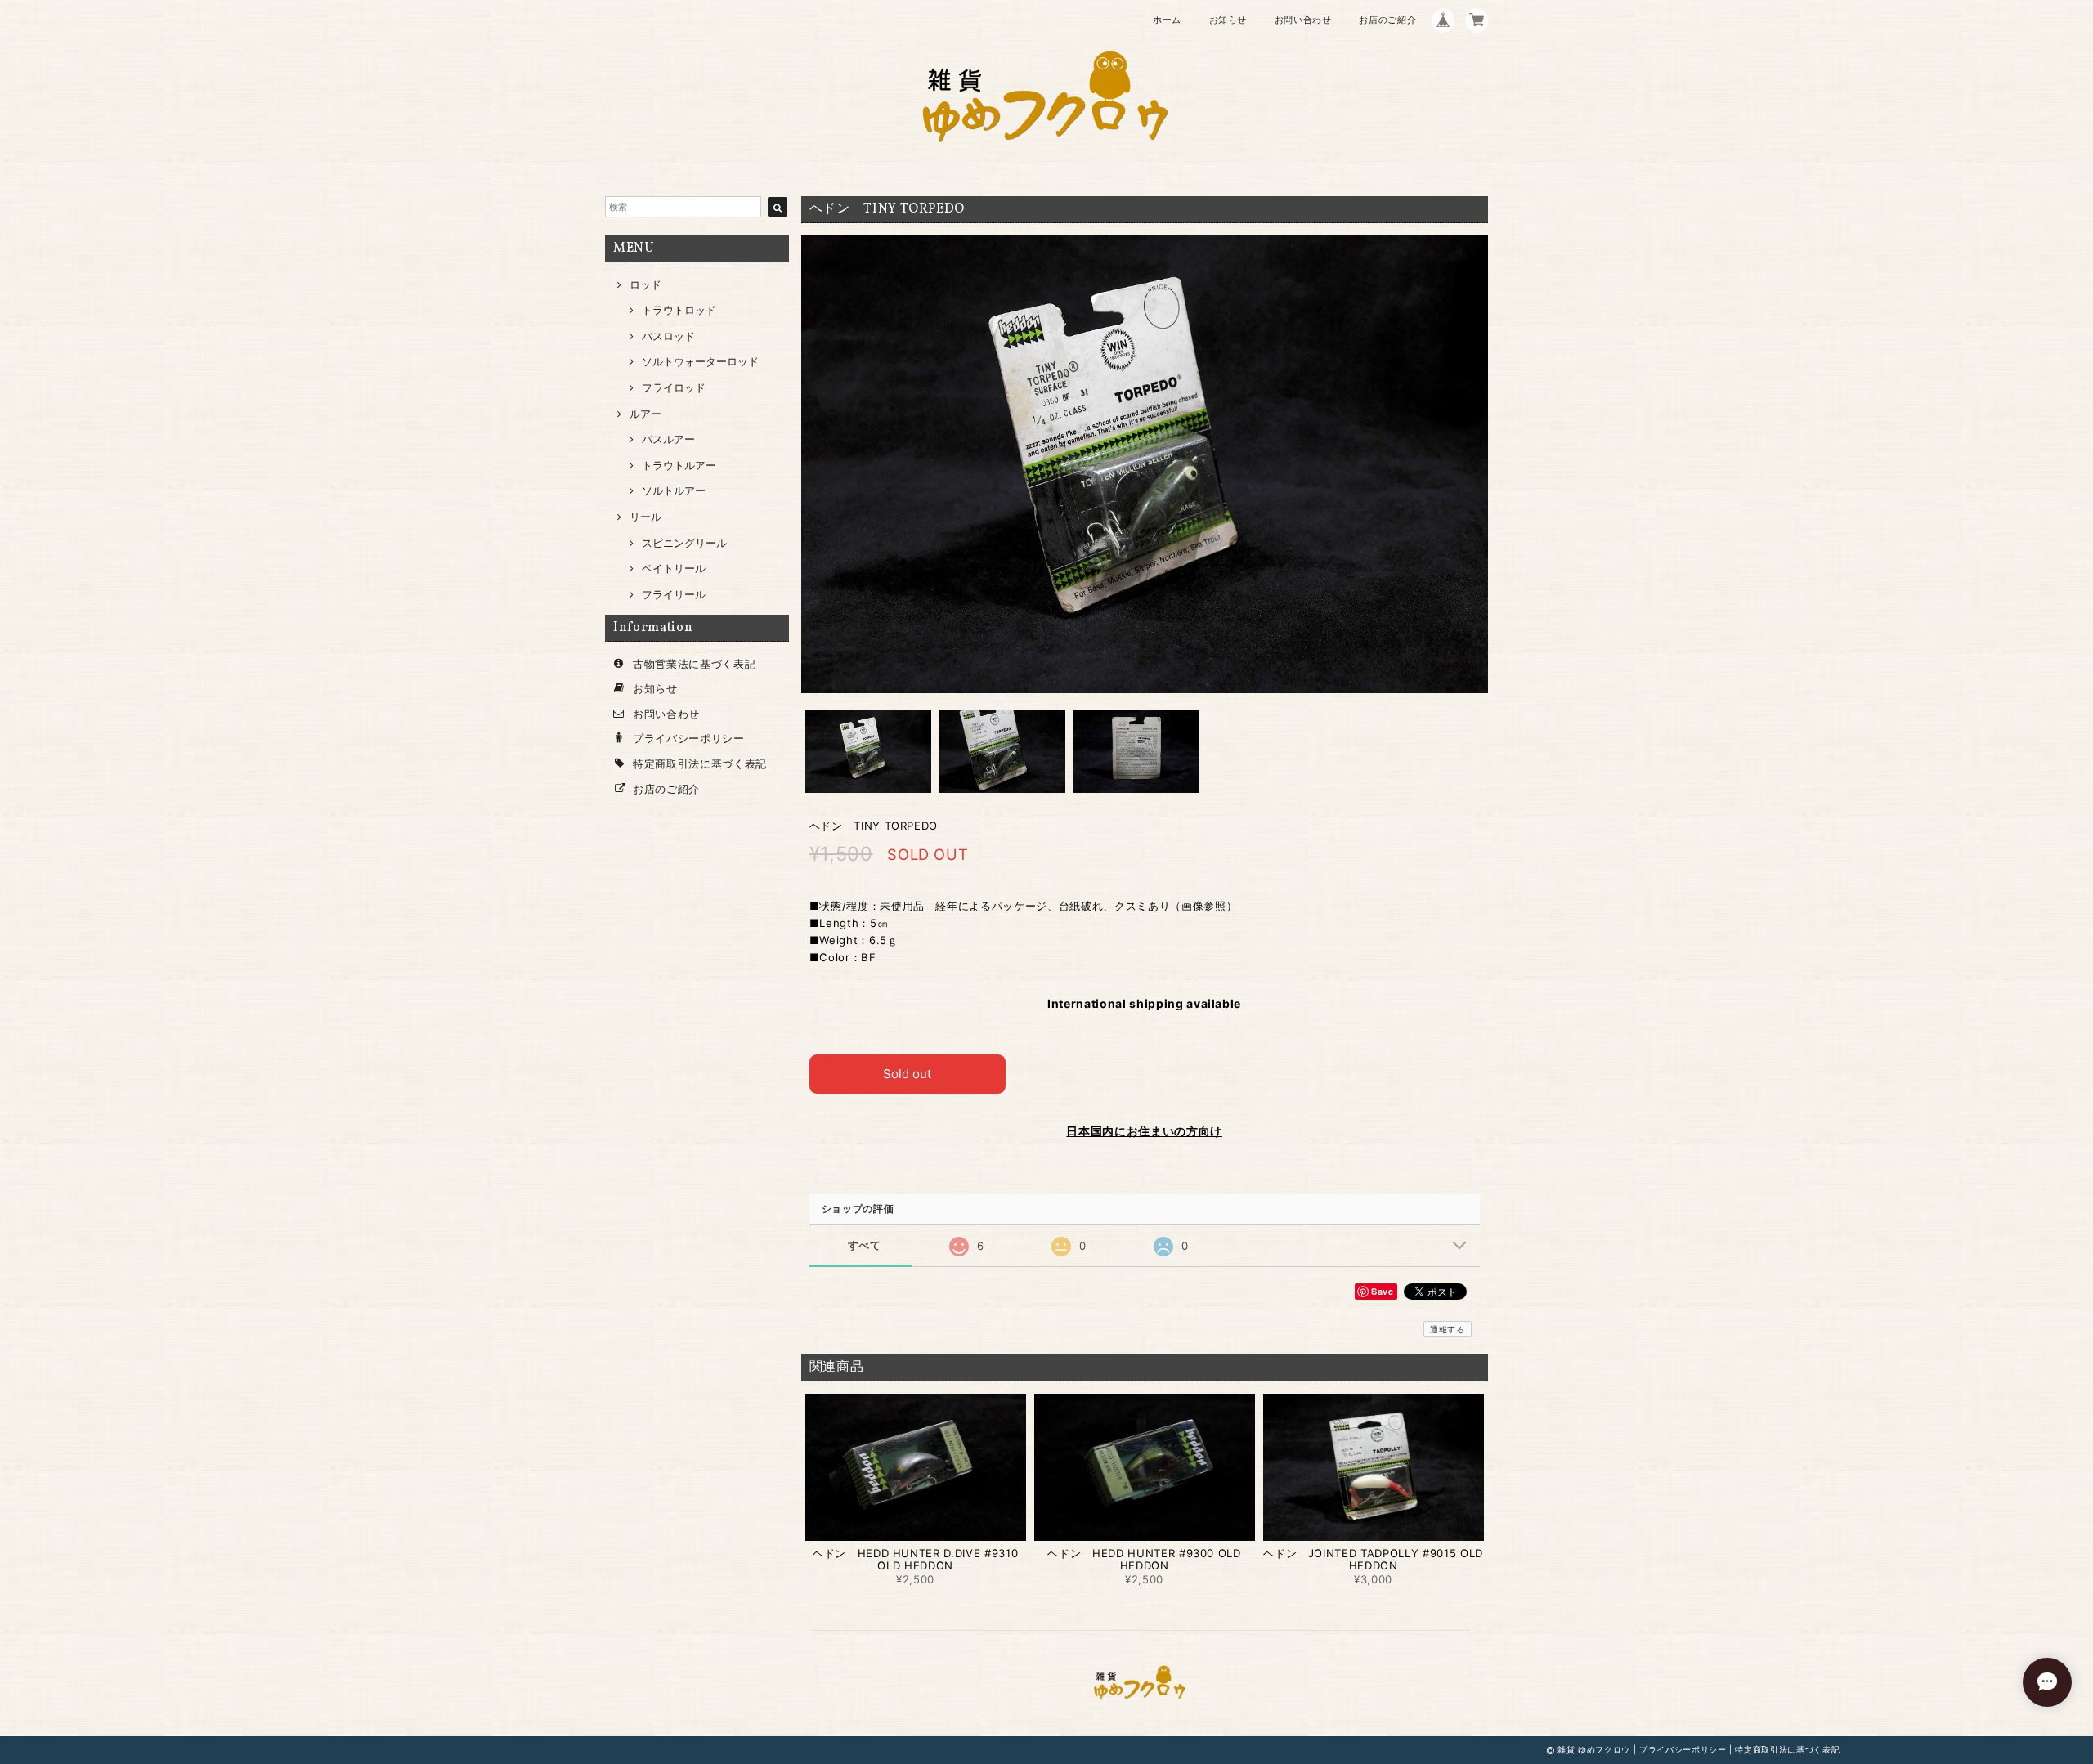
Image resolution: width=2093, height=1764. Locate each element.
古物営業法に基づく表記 (694, 664)
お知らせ (1228, 20)
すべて (865, 1245)
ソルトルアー (674, 490)
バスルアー (668, 439)
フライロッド (674, 387)
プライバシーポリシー (689, 738)
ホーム (1167, 20)
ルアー (645, 414)
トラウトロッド (679, 310)
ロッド (645, 284)
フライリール (674, 594)
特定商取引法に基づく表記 (700, 763)
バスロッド (668, 336)
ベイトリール (674, 568)
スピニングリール (684, 543)
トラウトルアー (679, 465)
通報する (1448, 1329)
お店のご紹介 (1387, 20)
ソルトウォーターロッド (700, 361)
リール (645, 517)
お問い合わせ (1303, 20)
